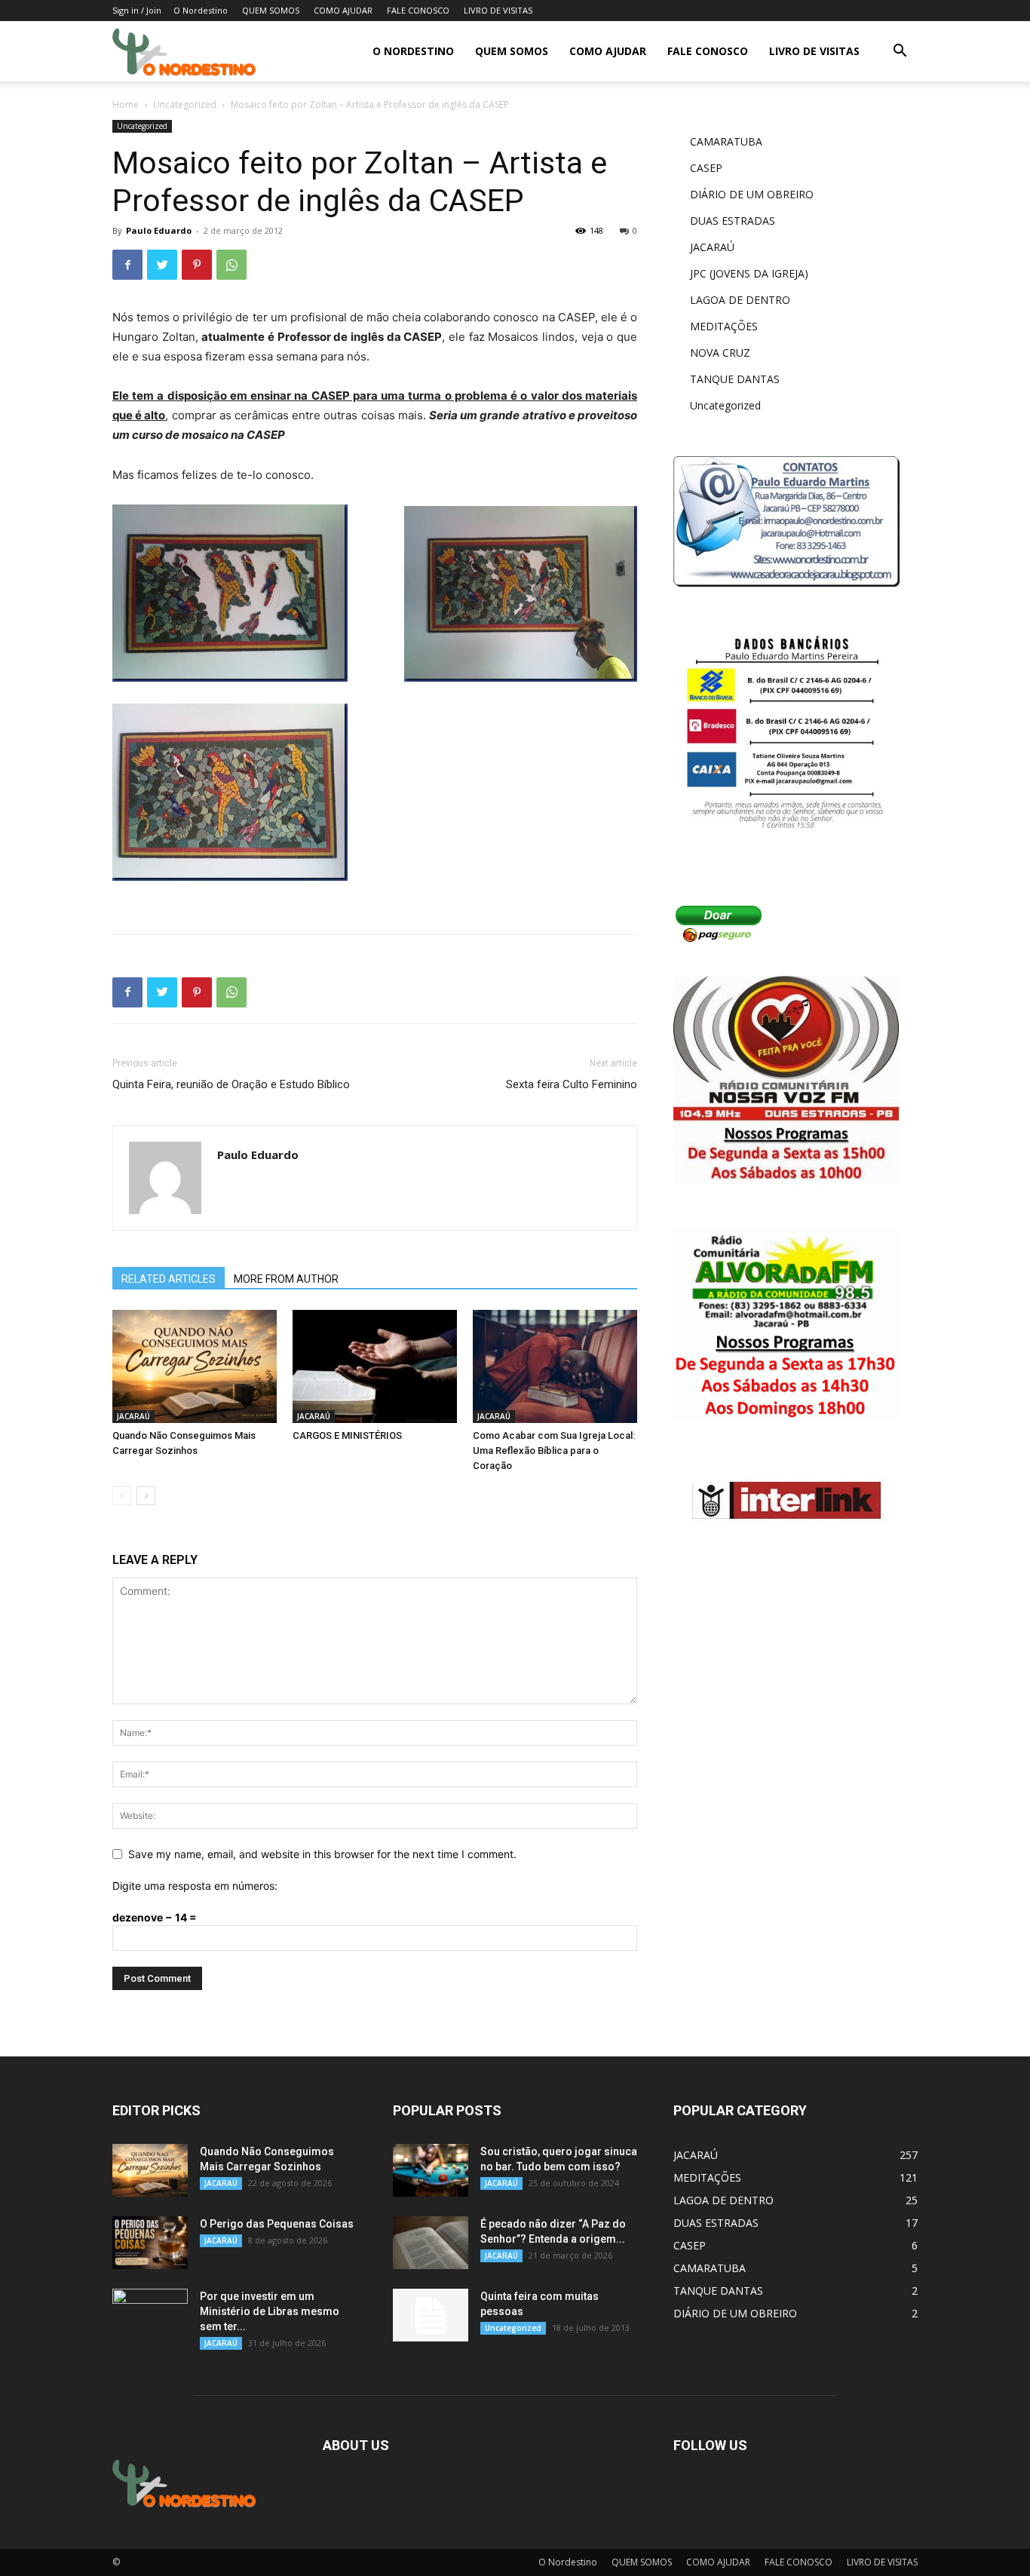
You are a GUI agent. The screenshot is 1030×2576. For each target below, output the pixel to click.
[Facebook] (127, 265)
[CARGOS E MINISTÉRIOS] (375, 1366)
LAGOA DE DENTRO (740, 300)
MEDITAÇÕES (724, 326)
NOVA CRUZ (720, 353)
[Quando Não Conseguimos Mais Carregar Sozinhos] (195, 1366)
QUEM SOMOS (271, 10)
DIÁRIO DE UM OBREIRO (752, 194)
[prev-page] (122, 1496)
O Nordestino (201, 10)
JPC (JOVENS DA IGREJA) (749, 273)
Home (126, 104)
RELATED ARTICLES (169, 1279)
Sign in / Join (137, 10)
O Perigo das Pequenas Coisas (277, 2224)
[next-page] (146, 1496)
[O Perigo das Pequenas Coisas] (150, 2243)
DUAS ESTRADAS (733, 221)
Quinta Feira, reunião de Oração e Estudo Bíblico (231, 1084)
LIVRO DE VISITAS (498, 10)
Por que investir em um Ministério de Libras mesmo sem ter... (270, 2311)
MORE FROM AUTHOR (286, 1279)
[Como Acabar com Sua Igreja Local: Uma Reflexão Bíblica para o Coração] (555, 1366)
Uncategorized (185, 104)
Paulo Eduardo (159, 230)
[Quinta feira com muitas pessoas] (431, 2315)
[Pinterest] (197, 265)
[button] (900, 52)
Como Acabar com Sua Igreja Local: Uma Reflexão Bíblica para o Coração (554, 1451)
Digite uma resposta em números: (195, 1886)
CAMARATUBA (726, 141)
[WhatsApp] (231, 265)
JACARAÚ (133, 1416)
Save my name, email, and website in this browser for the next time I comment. (322, 1854)
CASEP (706, 168)
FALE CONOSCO (418, 10)
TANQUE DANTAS (735, 379)
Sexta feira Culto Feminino (572, 1084)
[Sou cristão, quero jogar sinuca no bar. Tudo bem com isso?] (431, 2170)
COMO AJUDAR (343, 10)
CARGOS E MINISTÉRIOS (347, 1435)
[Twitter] (162, 265)
